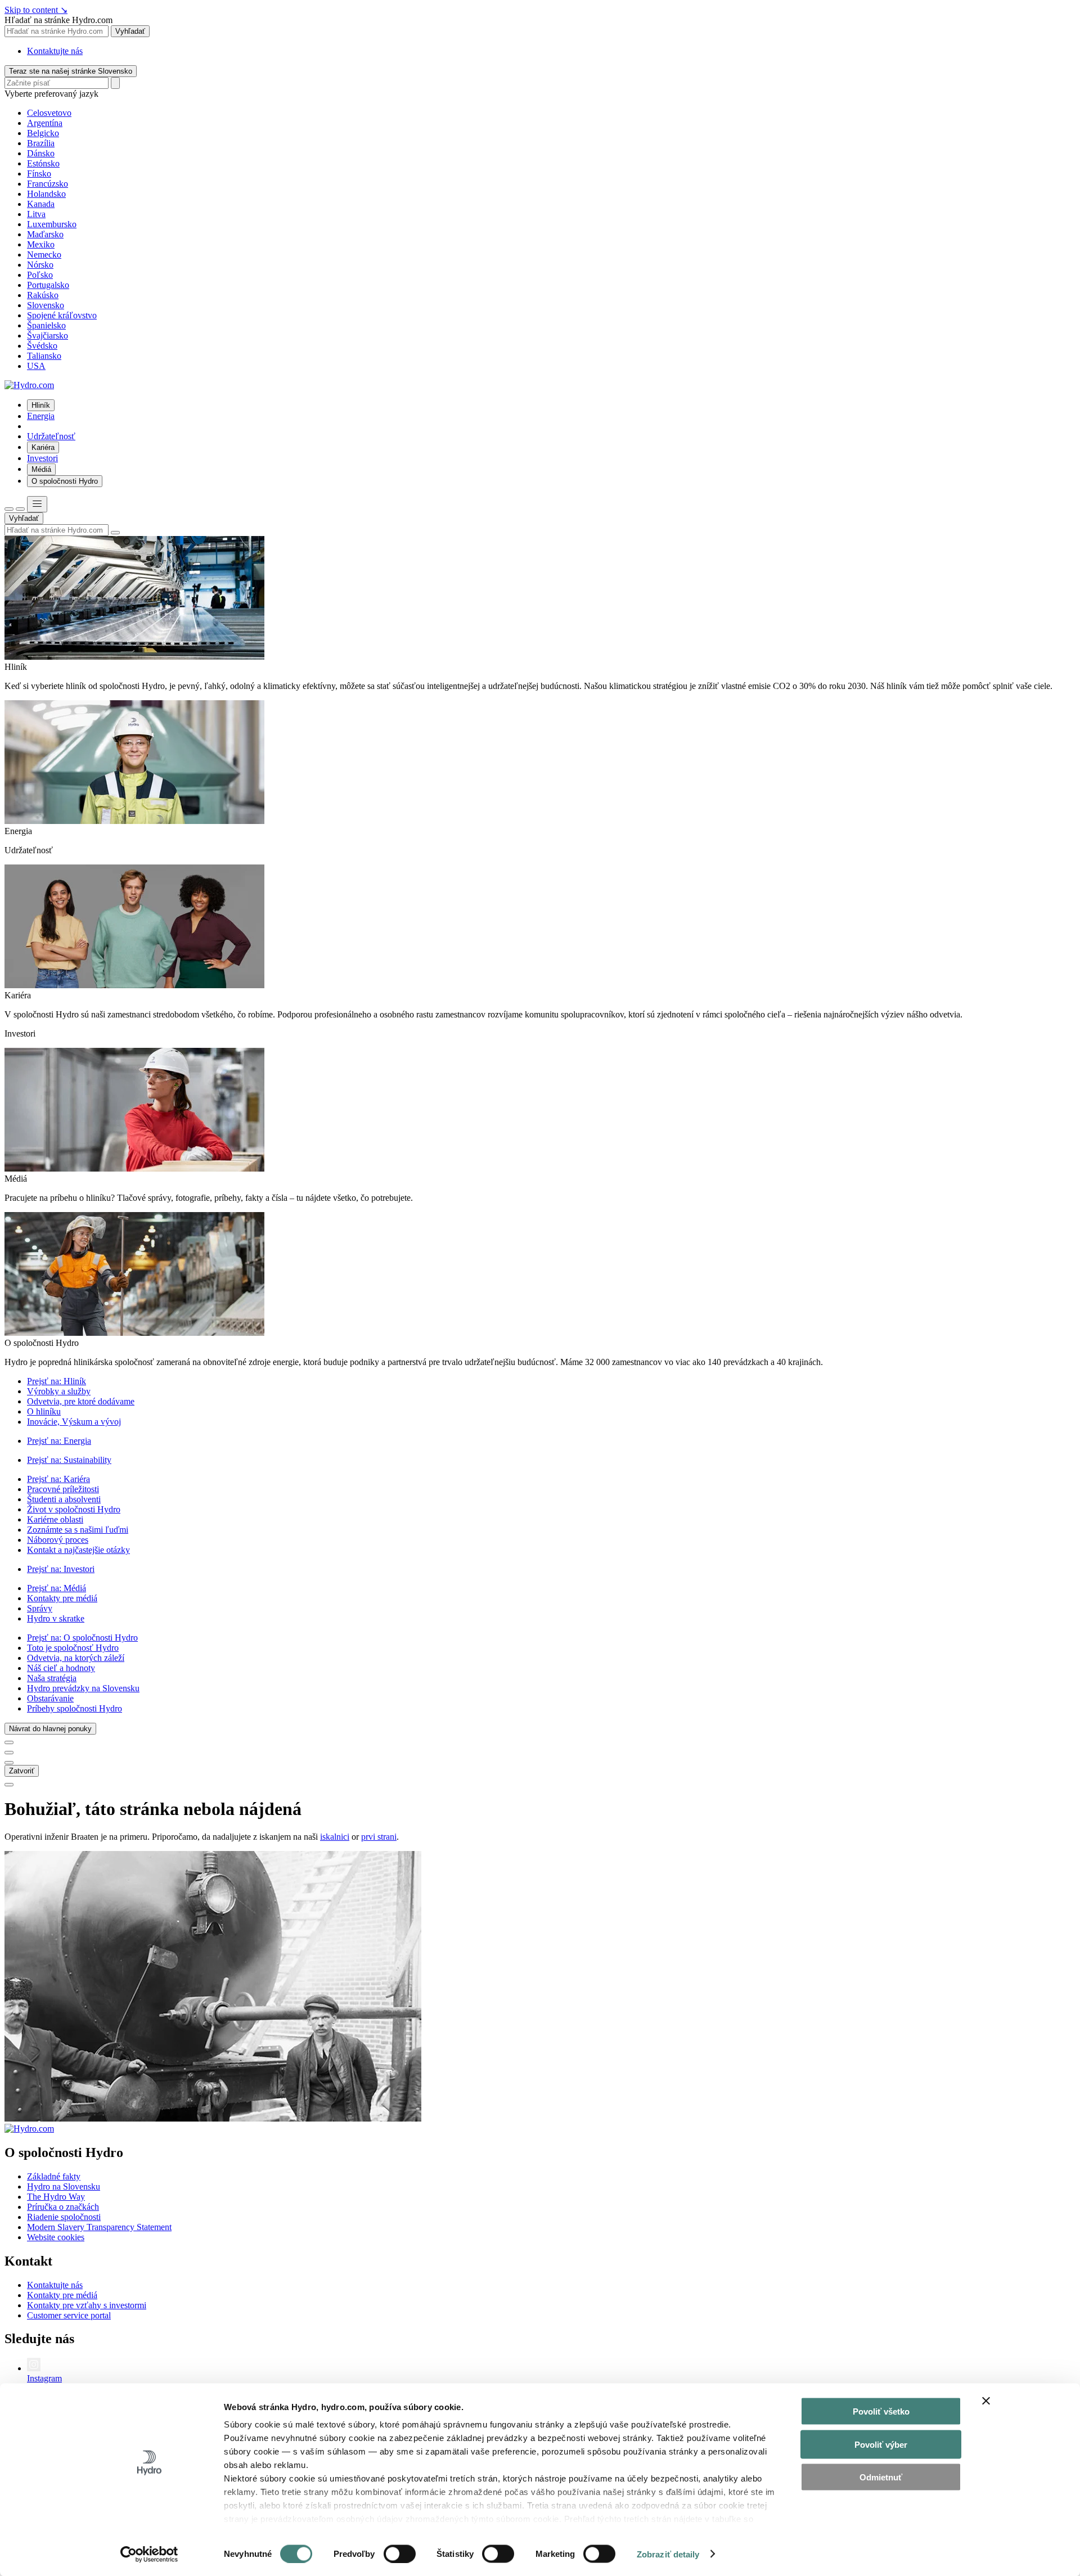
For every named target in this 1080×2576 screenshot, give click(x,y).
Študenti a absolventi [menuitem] (64, 1499)
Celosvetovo (49, 113)
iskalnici (335, 1837)
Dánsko (41, 153)
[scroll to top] (9, 1785)
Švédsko (42, 346)
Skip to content (36, 10)
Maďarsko (45, 234)
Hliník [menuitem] (41, 405)
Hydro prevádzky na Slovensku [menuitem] (83, 1688)
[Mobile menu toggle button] (37, 504)
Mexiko (41, 244)
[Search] (115, 83)
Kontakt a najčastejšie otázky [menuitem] (78, 1550)
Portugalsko (48, 285)
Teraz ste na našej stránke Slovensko (71, 71)
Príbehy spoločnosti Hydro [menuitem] (75, 1708)
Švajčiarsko (48, 335)
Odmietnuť (881, 2477)
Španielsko (46, 325)
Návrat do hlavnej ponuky (50, 1729)
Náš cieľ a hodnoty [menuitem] (61, 1668)
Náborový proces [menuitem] (58, 1540)
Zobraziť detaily (668, 2554)
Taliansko (44, 356)
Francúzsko (48, 184)
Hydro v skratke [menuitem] (56, 1618)
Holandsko (46, 194)
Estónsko (43, 163)
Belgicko (43, 133)
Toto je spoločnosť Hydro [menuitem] (73, 1648)
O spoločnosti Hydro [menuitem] (65, 481)
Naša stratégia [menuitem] (52, 1678)
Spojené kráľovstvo (62, 315)
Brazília (41, 143)
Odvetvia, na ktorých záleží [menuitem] (76, 1658)
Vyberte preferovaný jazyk (51, 94)
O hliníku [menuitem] (44, 1411)
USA (36, 366)
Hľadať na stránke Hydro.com (58, 20)
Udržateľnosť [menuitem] (51, 436)
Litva (36, 214)
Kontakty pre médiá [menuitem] (62, 1598)
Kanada (41, 204)
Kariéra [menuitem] (43, 447)
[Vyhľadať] (9, 509)
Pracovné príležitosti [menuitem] (63, 1489)
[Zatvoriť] (20, 509)
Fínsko (39, 174)
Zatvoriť (22, 1771)
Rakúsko (43, 295)
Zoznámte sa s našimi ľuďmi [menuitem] (78, 1530)
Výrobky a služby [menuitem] (59, 1391)
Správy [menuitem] (40, 1608)
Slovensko (46, 305)
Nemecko (44, 255)
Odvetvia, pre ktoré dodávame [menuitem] (81, 1401)
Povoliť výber (881, 2444)
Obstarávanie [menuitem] (50, 1698)
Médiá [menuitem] (41, 469)
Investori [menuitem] (42, 458)
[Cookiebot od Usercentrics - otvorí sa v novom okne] (149, 2554)
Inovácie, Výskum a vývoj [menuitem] (74, 1422)
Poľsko (40, 275)
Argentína (45, 123)
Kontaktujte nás (55, 51)
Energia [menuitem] (41, 416)
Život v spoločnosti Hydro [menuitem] (74, 1509)
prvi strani (379, 1837)
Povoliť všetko (881, 2411)
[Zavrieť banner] (986, 2401)
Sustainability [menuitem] (69, 1460)
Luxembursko (52, 224)
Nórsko (40, 265)
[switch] (400, 2554)
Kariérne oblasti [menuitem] (55, 1519)
